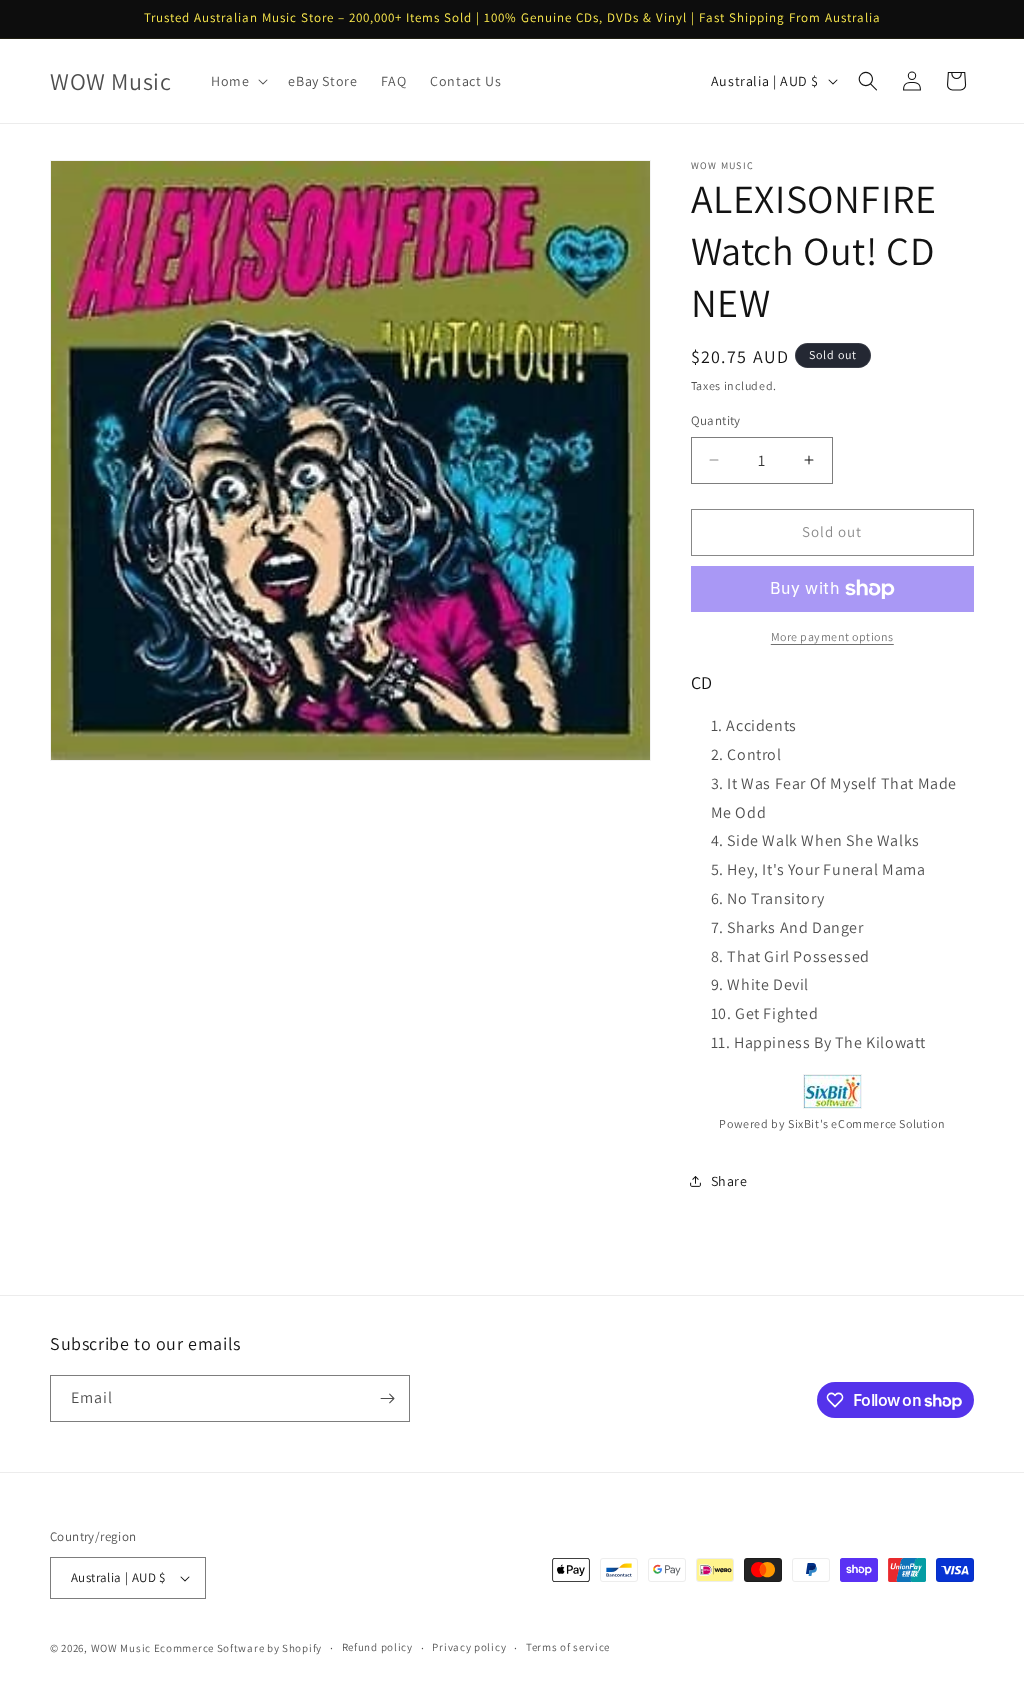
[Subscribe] (387, 1398)
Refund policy (377, 1647)
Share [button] (729, 1181)
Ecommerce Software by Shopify (238, 1648)
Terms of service (568, 1647)
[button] (237, 81)
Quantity (716, 420)
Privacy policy (469, 1647)
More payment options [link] (832, 636)
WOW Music (121, 1648)
